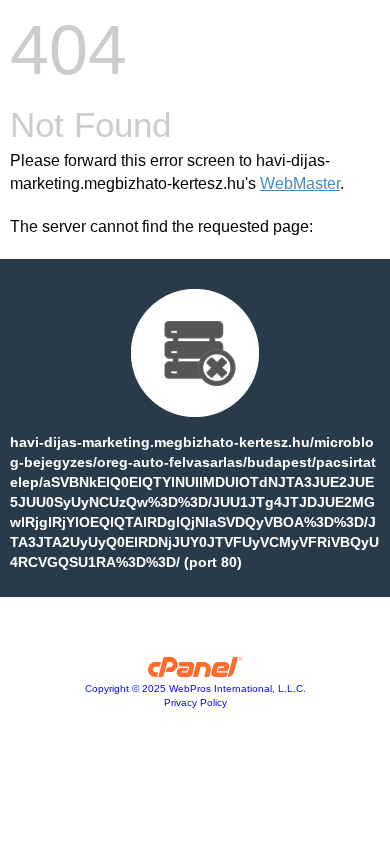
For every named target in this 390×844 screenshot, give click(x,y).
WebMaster (300, 183)
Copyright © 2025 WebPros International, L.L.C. (195, 688)
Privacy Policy (195, 702)
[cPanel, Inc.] (195, 672)
